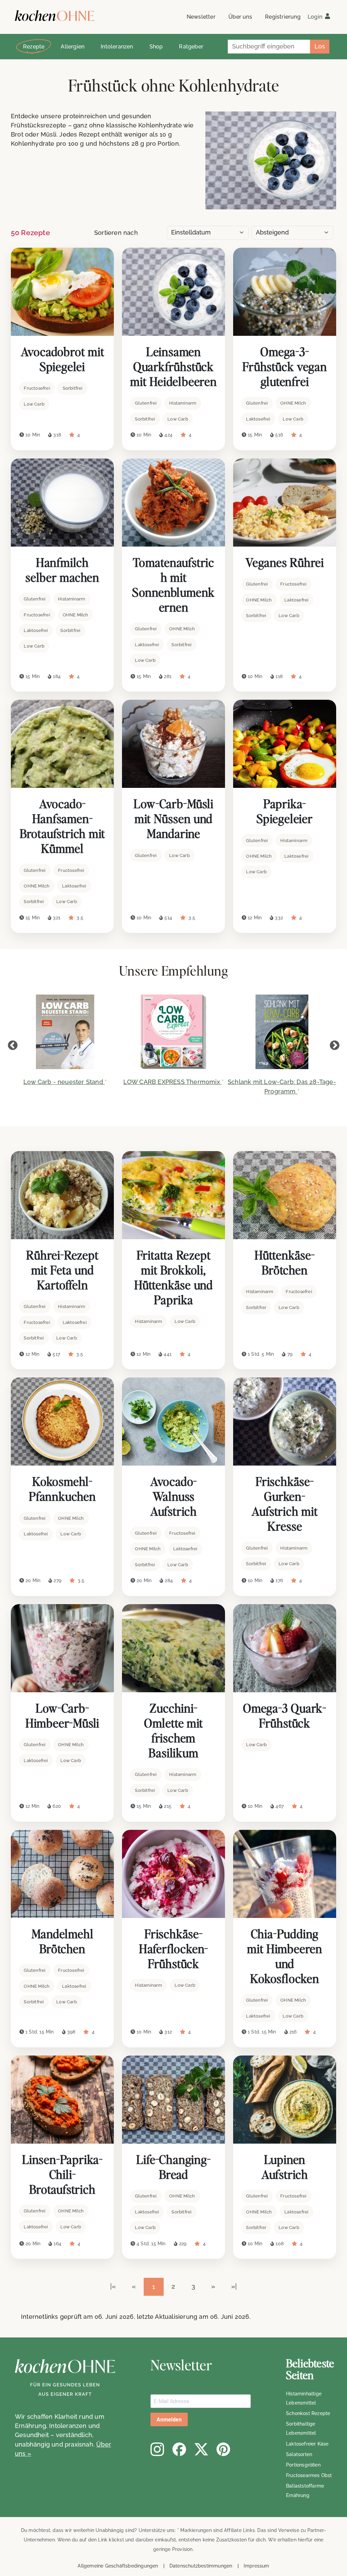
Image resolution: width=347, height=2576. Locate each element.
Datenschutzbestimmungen (201, 2566)
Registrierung (283, 17)
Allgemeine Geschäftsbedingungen (118, 2566)
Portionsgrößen (303, 2465)
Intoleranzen (117, 47)
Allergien (73, 47)
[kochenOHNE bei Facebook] (179, 2449)
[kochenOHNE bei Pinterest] (223, 2449)
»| (234, 2286)
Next (334, 1045)
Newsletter (201, 17)
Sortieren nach (116, 233)
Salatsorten (299, 2454)
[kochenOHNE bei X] (201, 2449)
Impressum (257, 2566)
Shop (156, 47)
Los (320, 46)
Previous (13, 1045)
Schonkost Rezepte (308, 2413)
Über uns (240, 17)
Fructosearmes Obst (309, 2475)
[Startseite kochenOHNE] (55, 16)
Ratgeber (191, 47)
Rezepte (34, 47)
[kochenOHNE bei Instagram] (157, 2449)
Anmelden (169, 2420)
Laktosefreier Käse (307, 2444)
